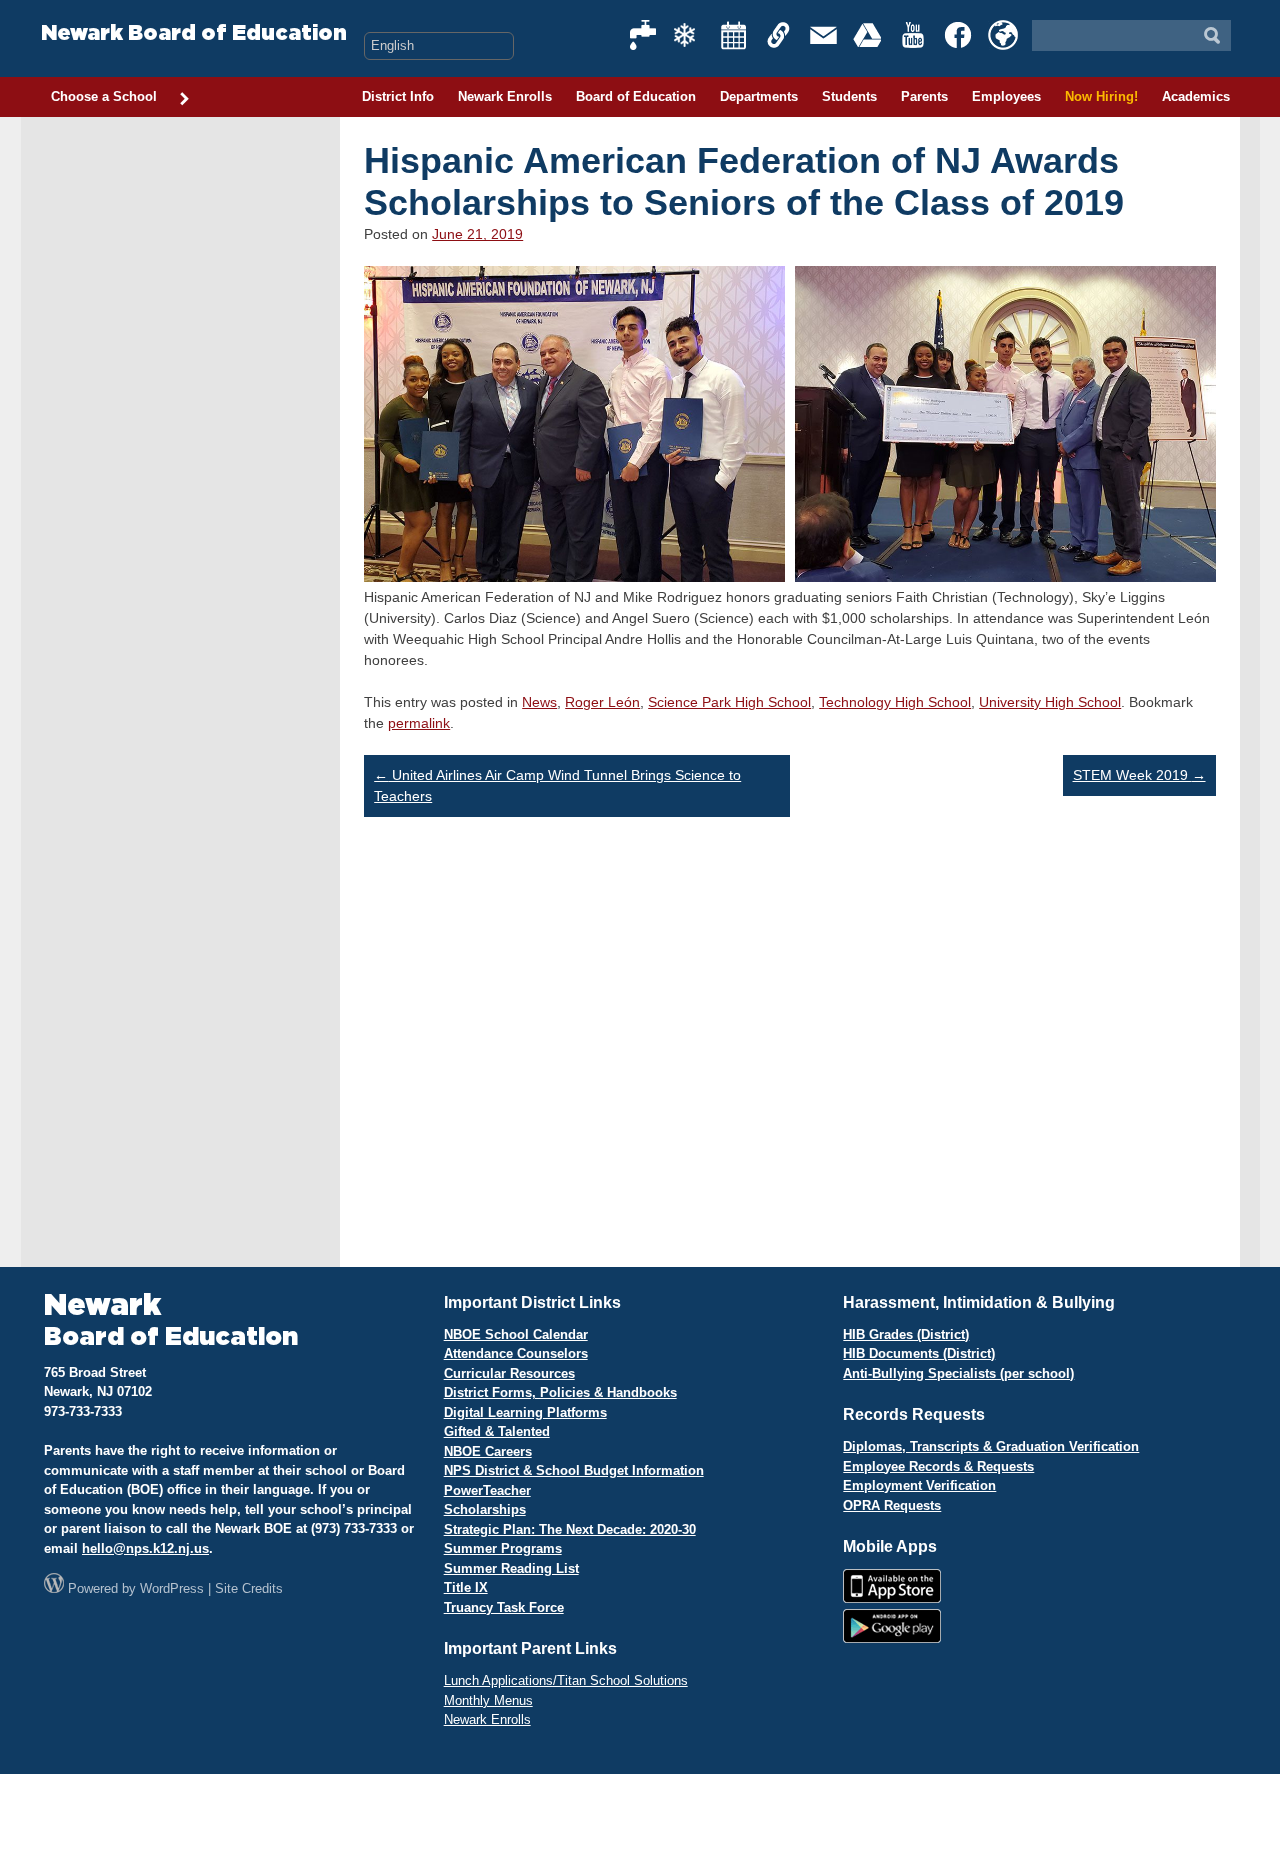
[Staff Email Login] (824, 35)
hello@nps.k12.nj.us (145, 1548)
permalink (419, 723)
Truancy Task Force (504, 1607)
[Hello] (1003, 35)
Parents (924, 96)
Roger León (602, 702)
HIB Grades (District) (906, 1334)
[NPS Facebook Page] (959, 35)
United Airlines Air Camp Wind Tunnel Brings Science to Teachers (557, 785)
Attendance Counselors (516, 1353)
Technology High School (895, 702)
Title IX (466, 1587)
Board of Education (636, 96)
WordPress (172, 1588)
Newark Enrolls (505, 96)
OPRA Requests (892, 1505)
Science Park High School (729, 702)
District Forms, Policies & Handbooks (560, 1392)
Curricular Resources (509, 1373)
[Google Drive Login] (869, 35)
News (539, 702)
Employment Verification (919, 1485)
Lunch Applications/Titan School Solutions (566, 1680)
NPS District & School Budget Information (574, 1470)
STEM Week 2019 (1139, 775)
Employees (1006, 96)
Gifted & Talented (497, 1431)
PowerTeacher (487, 1490)
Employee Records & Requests (938, 1466)
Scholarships (485, 1509)
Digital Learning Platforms (525, 1412)
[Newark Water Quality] (644, 35)
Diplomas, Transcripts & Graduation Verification (991, 1446)
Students (849, 96)
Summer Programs (503, 1548)
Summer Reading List (511, 1568)
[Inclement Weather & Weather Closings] (689, 35)
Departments (759, 96)
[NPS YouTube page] (914, 35)
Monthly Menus (488, 1700)
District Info (398, 96)
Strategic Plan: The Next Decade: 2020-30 (570, 1529)
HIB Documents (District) (919, 1353)
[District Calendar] (734, 35)
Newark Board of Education (194, 33)
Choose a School (104, 96)
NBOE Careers (488, 1451)
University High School (1050, 702)
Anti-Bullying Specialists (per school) (958, 1373)
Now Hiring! (1101, 96)
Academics (1196, 96)
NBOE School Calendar (516, 1334)
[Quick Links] (779, 35)
